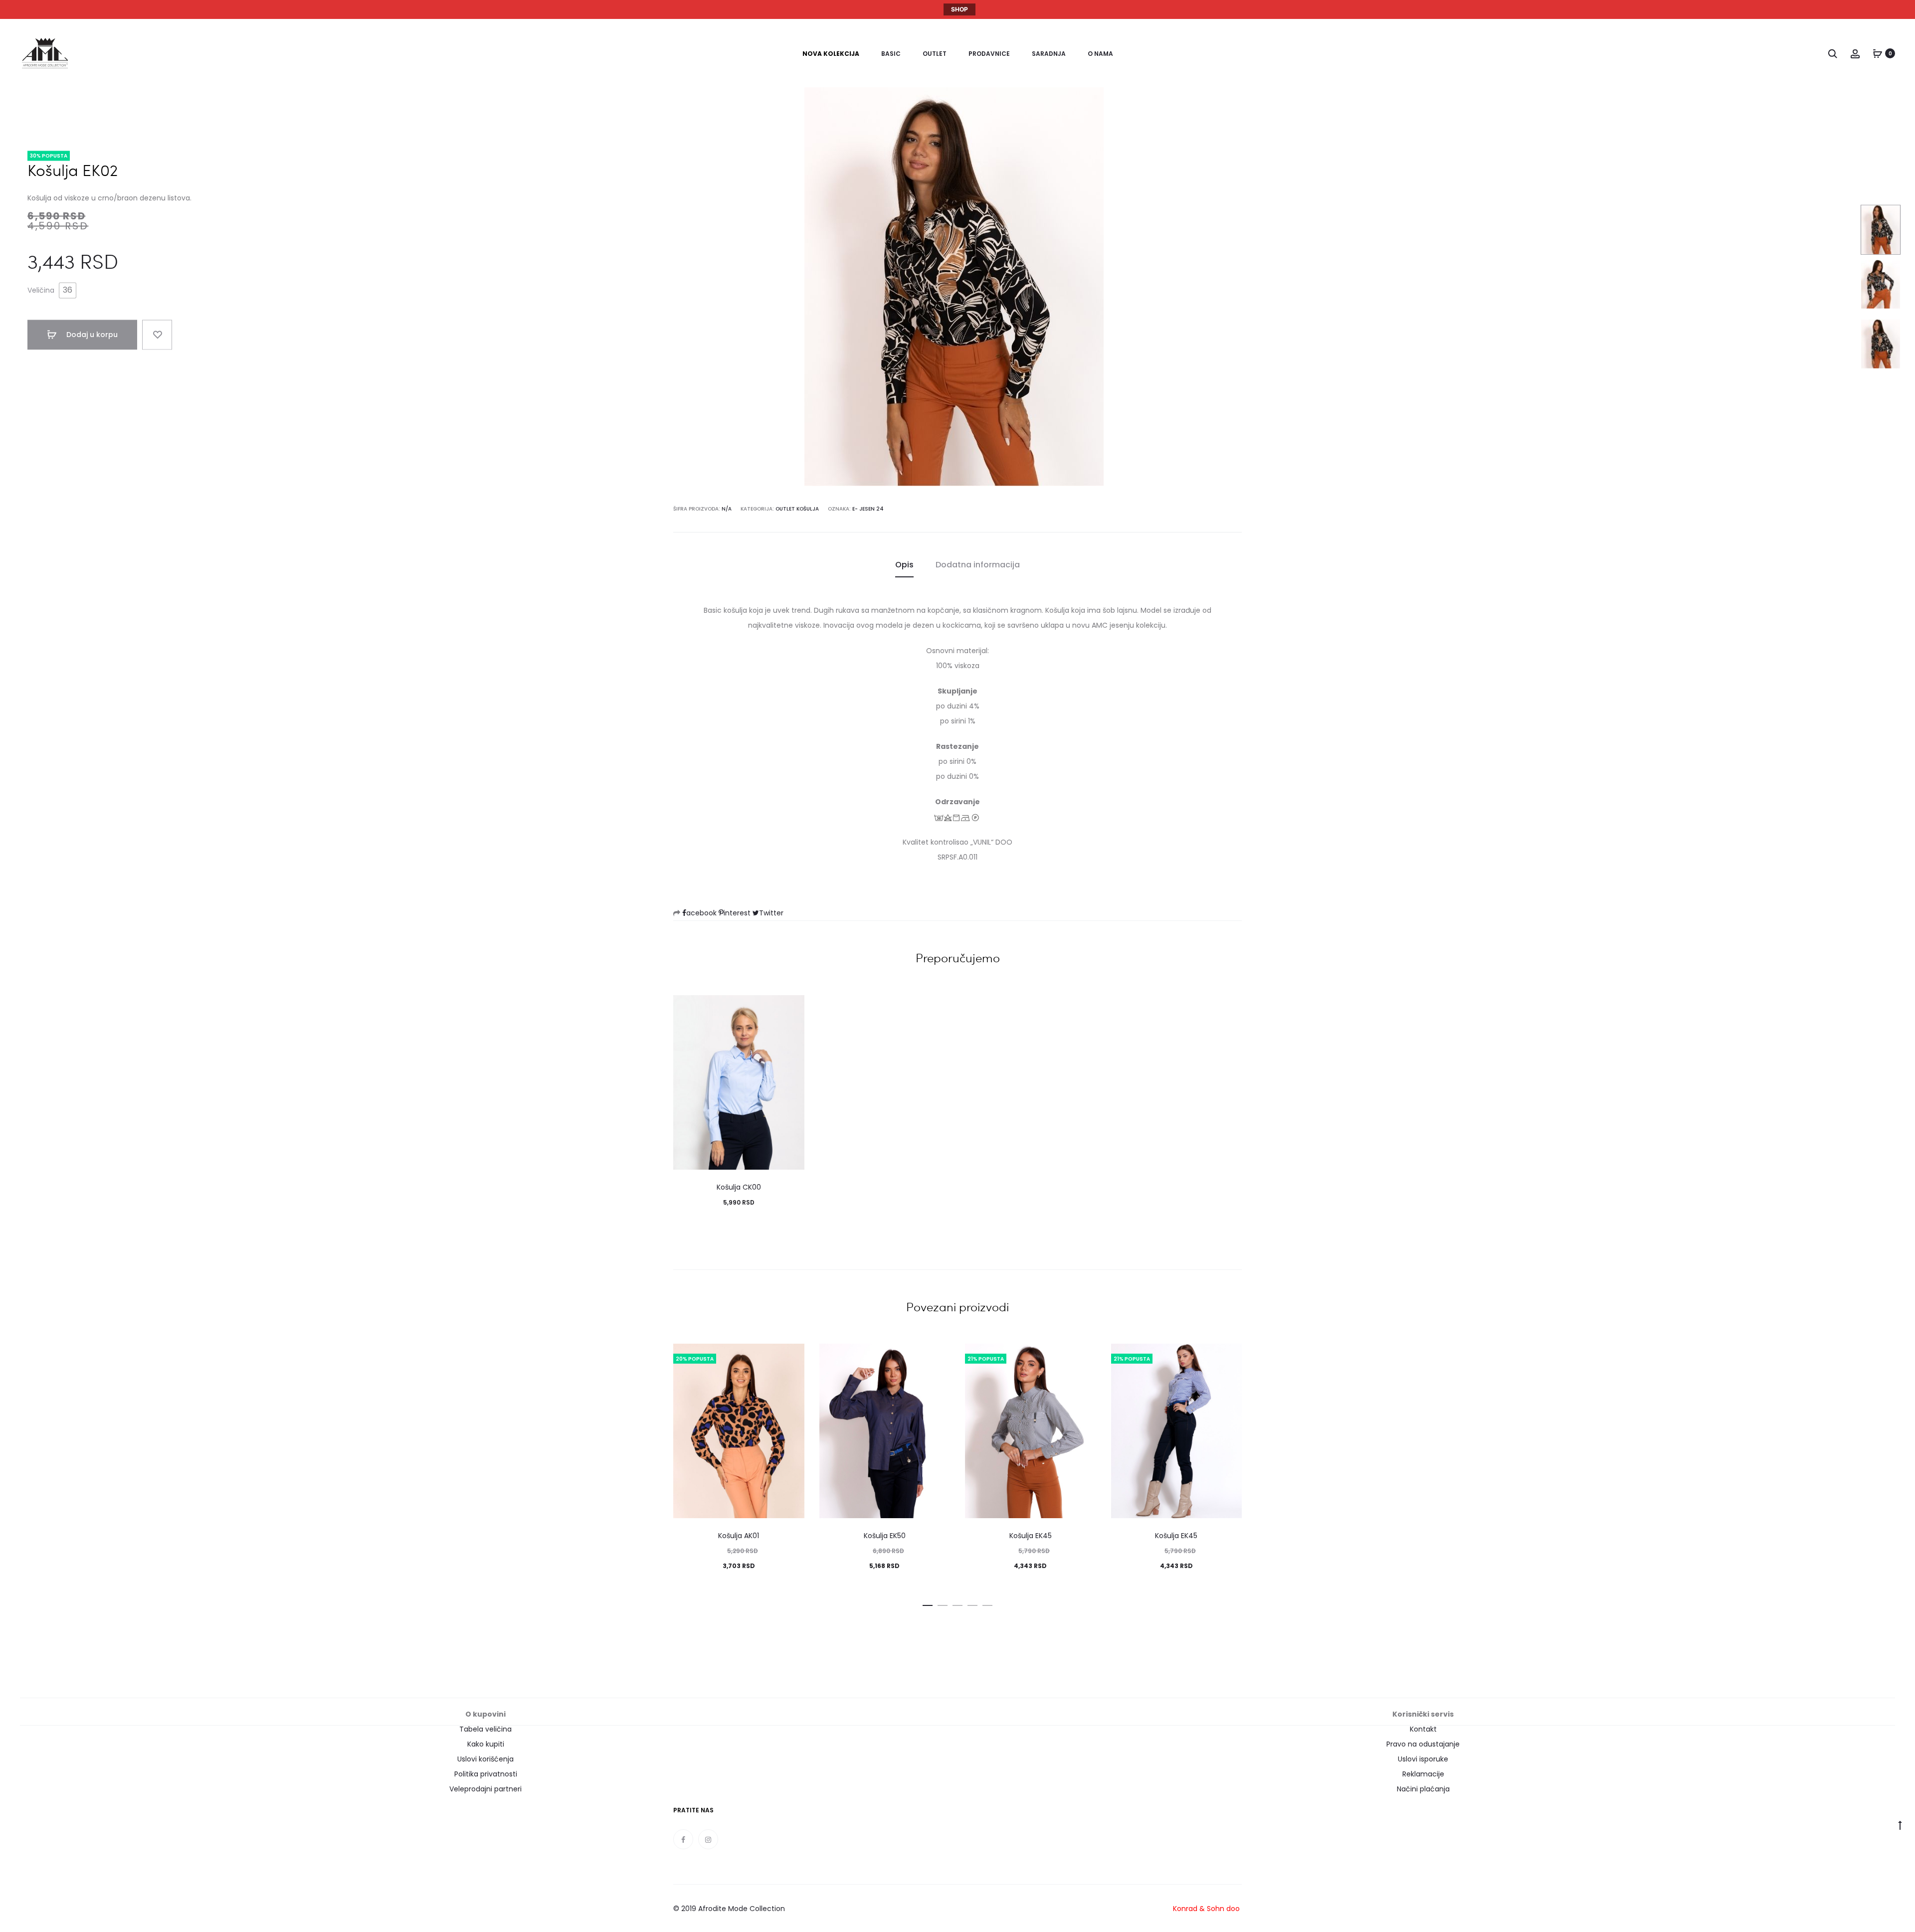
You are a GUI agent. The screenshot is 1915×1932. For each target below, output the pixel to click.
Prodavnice (989, 54)
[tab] (904, 565)
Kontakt (1423, 1729)
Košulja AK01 (739, 1536)
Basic (891, 54)
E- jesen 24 (868, 509)
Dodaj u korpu (91, 335)
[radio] (68, 291)
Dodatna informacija (978, 565)
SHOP (959, 9)
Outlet (935, 54)
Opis (904, 565)
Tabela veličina (485, 1729)
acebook (702, 913)
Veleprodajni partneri (485, 1789)
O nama (1100, 54)
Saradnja (1049, 54)
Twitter (771, 913)
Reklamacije (1423, 1774)
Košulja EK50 (885, 1536)
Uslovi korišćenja (485, 1759)
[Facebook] (683, 1839)
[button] (928, 1603)
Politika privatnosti (486, 1774)
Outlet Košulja (797, 509)
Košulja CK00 (739, 1187)
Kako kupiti (486, 1744)
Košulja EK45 (1031, 1536)
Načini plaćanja (1423, 1789)
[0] (1878, 53)
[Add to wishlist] (157, 335)
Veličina (41, 291)
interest (738, 913)
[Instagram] (708, 1839)
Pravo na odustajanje (1423, 1744)
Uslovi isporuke (1423, 1759)
